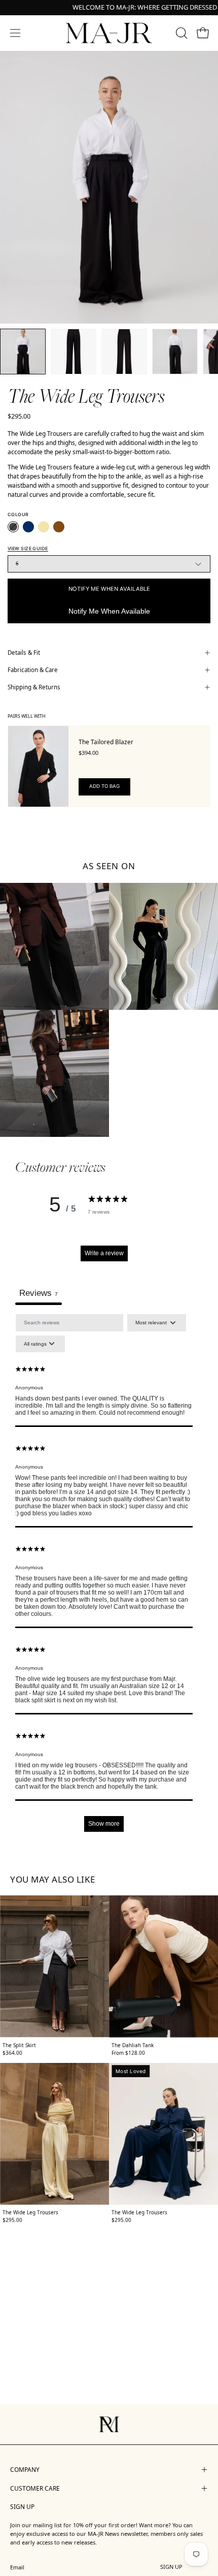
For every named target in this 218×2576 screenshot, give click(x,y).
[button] (180, 33)
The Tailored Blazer (106, 742)
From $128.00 (128, 2053)
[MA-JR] (109, 33)
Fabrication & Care (33, 670)
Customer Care (35, 2488)
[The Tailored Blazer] (38, 766)
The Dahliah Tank (133, 2045)
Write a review (104, 1253)
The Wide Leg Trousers (30, 2212)
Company (25, 2470)
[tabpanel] (104, 1578)
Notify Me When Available (109, 611)
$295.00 (12, 2220)
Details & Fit (24, 653)
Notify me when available (109, 589)
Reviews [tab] (39, 1293)
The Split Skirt (19, 2045)
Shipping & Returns (34, 687)
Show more (104, 1824)
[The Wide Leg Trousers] (23, 352)
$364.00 (12, 2053)
